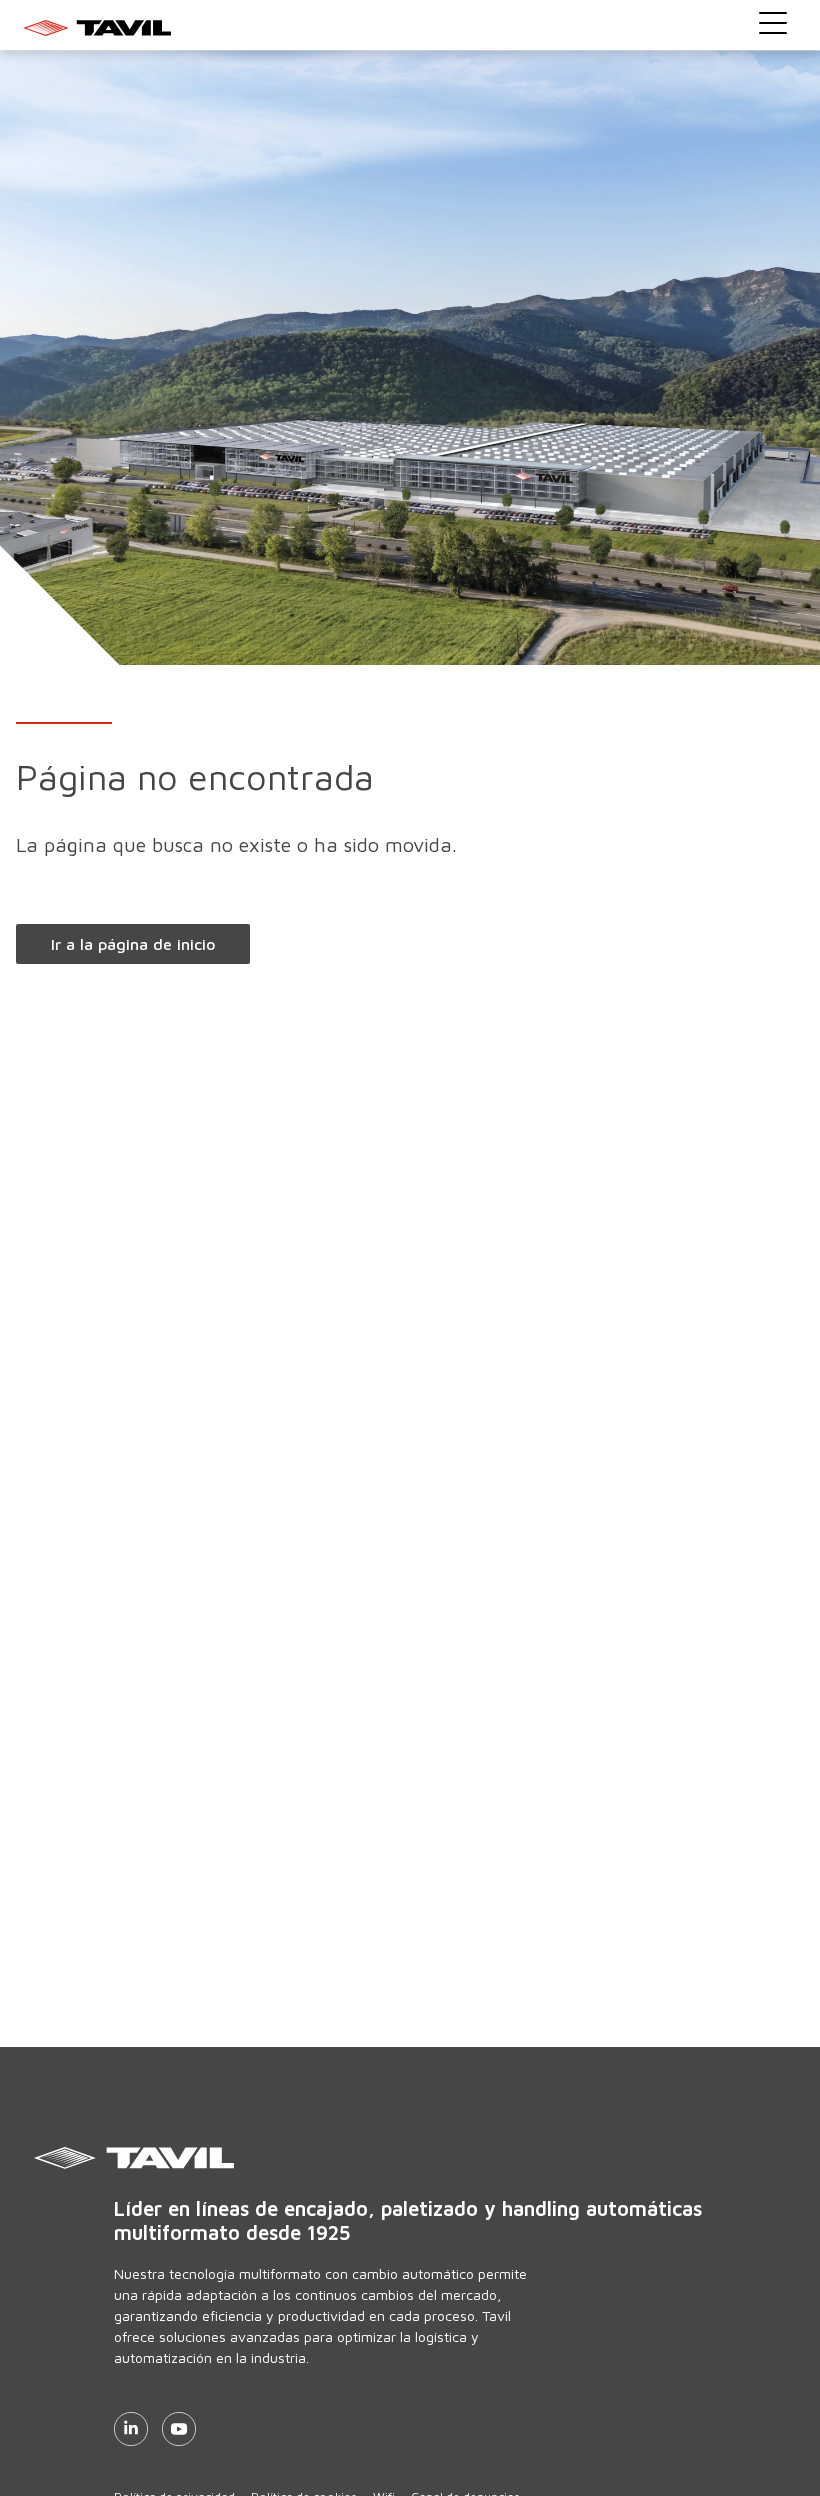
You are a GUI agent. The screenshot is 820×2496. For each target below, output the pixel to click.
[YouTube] (179, 2429)
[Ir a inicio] (410, 27)
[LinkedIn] (131, 2429)
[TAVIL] (455, 2158)
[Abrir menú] (773, 23)
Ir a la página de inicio (133, 944)
